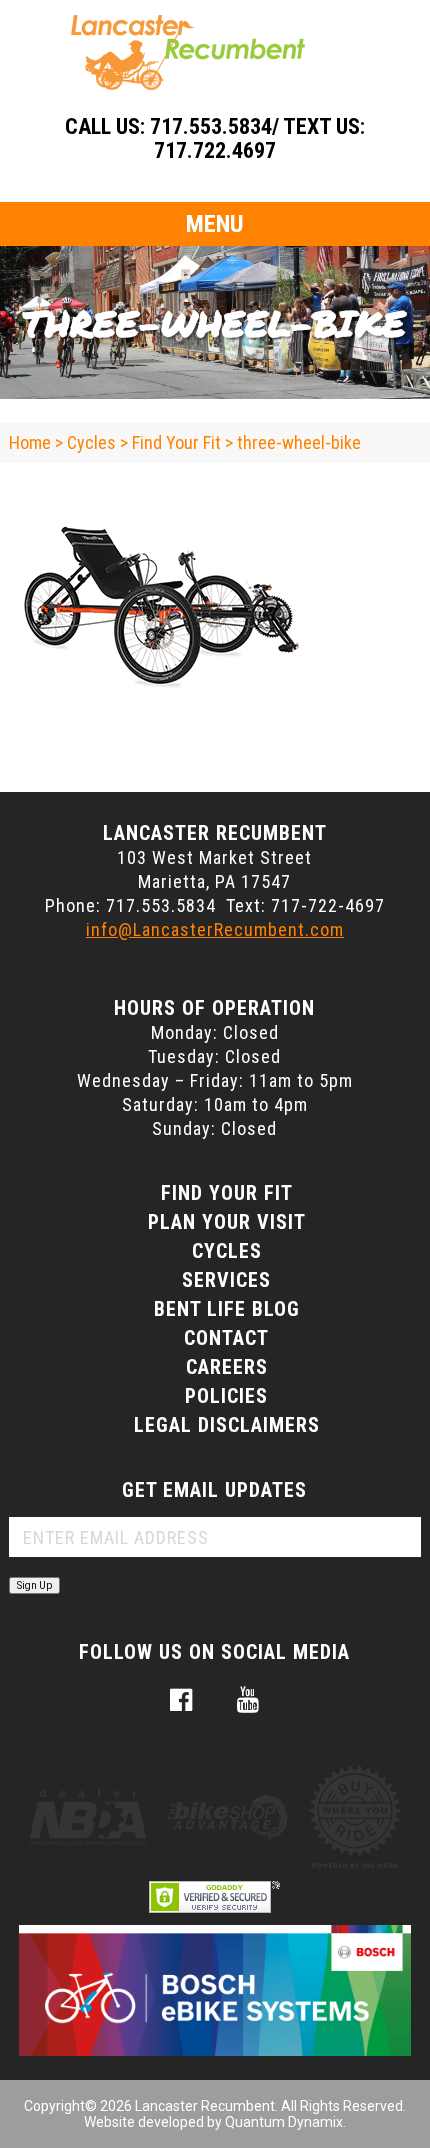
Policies (226, 1396)
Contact (226, 1338)
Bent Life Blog (227, 1309)
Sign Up (34, 1585)
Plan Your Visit (227, 1222)
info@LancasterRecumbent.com (215, 929)
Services (226, 1280)
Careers (227, 1367)
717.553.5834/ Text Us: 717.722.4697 (257, 138)
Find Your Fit (227, 1193)
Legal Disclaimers (227, 1425)
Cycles (227, 1251)
